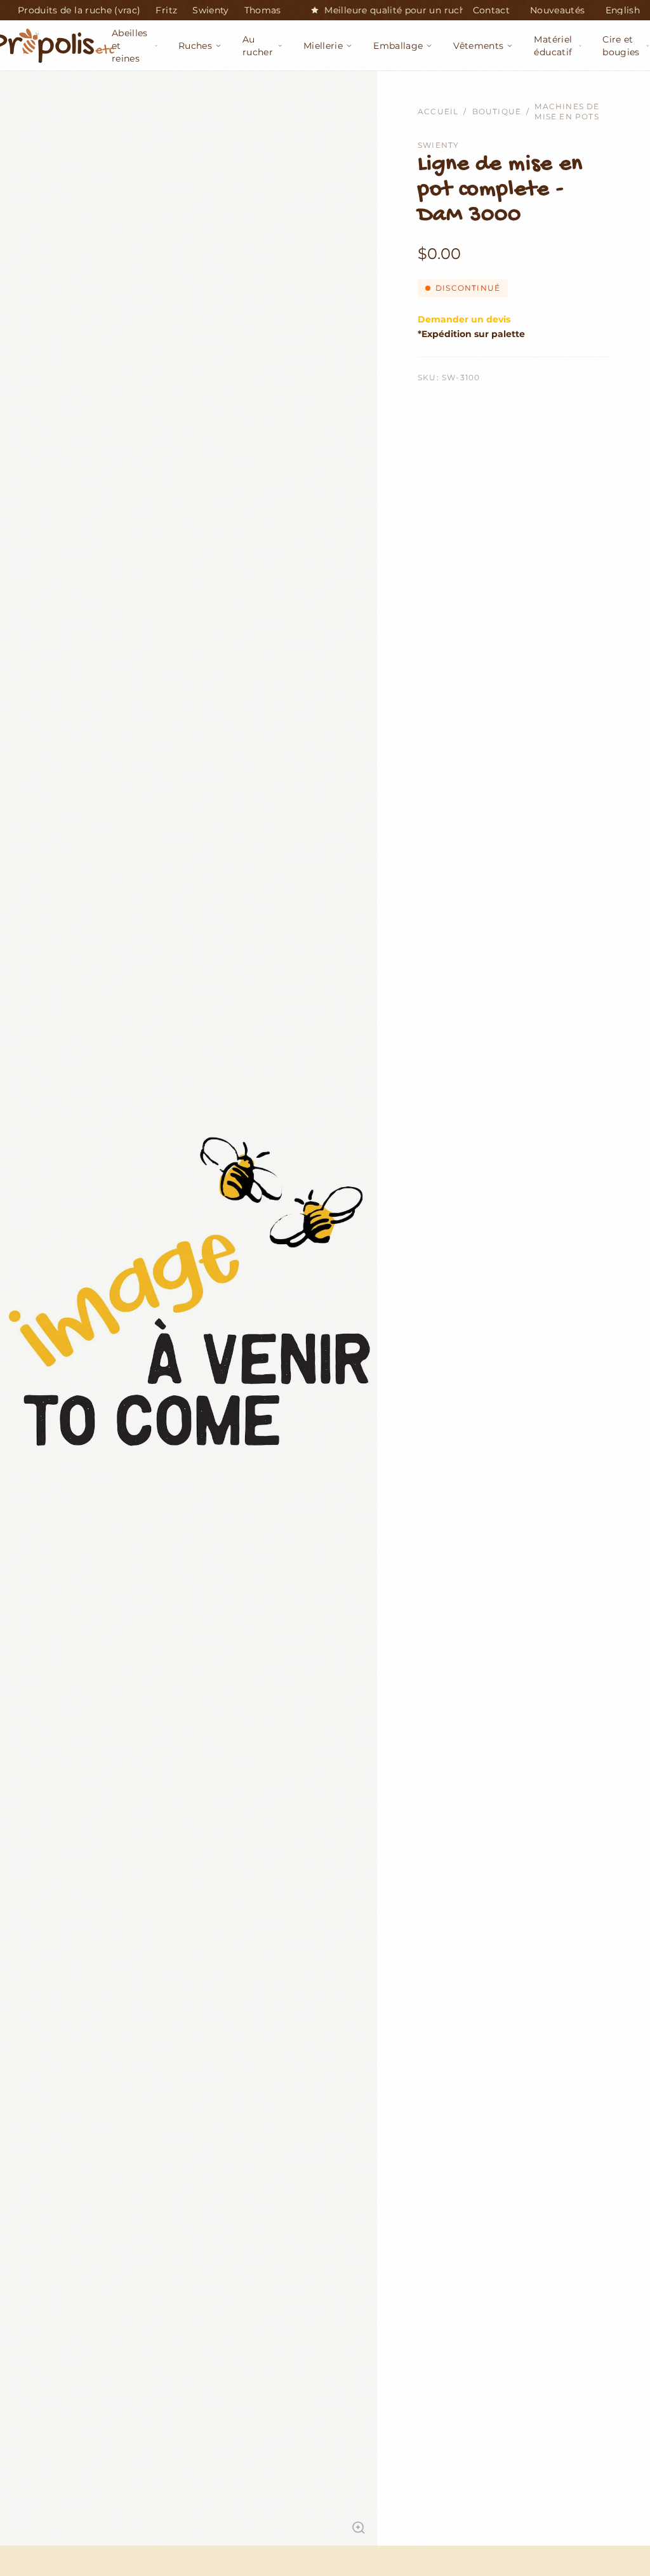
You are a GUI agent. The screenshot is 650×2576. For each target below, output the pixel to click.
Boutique (497, 111)
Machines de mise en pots (567, 111)
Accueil (438, 111)
